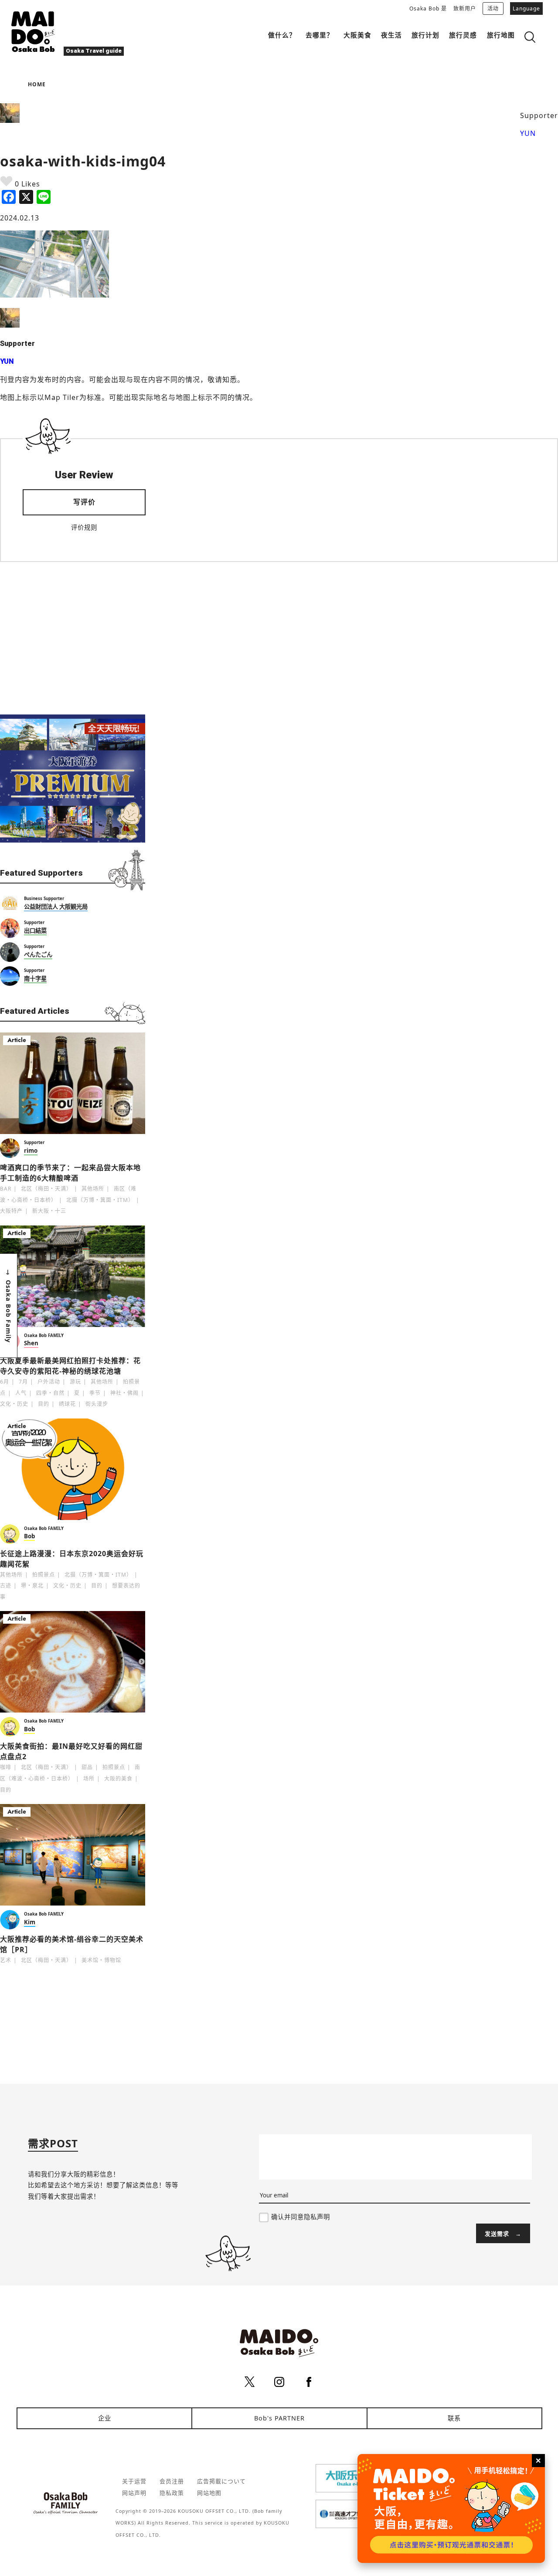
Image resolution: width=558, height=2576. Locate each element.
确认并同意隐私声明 (301, 2217)
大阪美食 (357, 35)
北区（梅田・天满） (46, 1189)
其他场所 (93, 1189)
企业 (105, 2418)
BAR (6, 1189)
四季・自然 (50, 1393)
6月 (5, 1382)
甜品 (87, 1767)
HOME (37, 84)
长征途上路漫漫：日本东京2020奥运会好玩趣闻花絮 (72, 1559)
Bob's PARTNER (279, 2418)
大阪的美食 (118, 1779)
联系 (454, 2418)
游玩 (75, 1382)
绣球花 (67, 1404)
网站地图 (209, 2493)
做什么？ (282, 35)
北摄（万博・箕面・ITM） (100, 1200)
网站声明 (134, 2493)
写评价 (84, 502)
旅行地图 (501, 35)
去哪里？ (320, 35)
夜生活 (391, 35)
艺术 (6, 1960)
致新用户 (465, 8)
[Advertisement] (73, 638)
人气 (21, 1393)
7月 (23, 1382)
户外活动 (49, 1382)
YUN (528, 133)
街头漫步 (97, 1404)
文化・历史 (14, 1404)
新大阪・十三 (49, 1211)
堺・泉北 (32, 1586)
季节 (95, 1393)
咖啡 (6, 1767)
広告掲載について (221, 2481)
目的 (44, 1404)
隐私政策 (172, 2493)
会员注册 (172, 2481)
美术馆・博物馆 (101, 1960)
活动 (493, 8)
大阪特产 (11, 1211)
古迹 (6, 1586)
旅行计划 (425, 35)
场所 (89, 1779)
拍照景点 (44, 1575)
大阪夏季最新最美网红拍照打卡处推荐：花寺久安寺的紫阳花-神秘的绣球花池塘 (70, 1366)
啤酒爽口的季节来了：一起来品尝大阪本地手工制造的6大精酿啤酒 (70, 1173)
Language (526, 8)
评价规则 (84, 527)
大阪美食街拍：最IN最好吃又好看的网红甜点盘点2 (71, 1751)
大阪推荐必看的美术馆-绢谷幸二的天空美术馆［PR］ (72, 1944)
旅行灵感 (463, 35)
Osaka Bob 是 (428, 8)
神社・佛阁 (124, 1393)
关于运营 (134, 2481)
